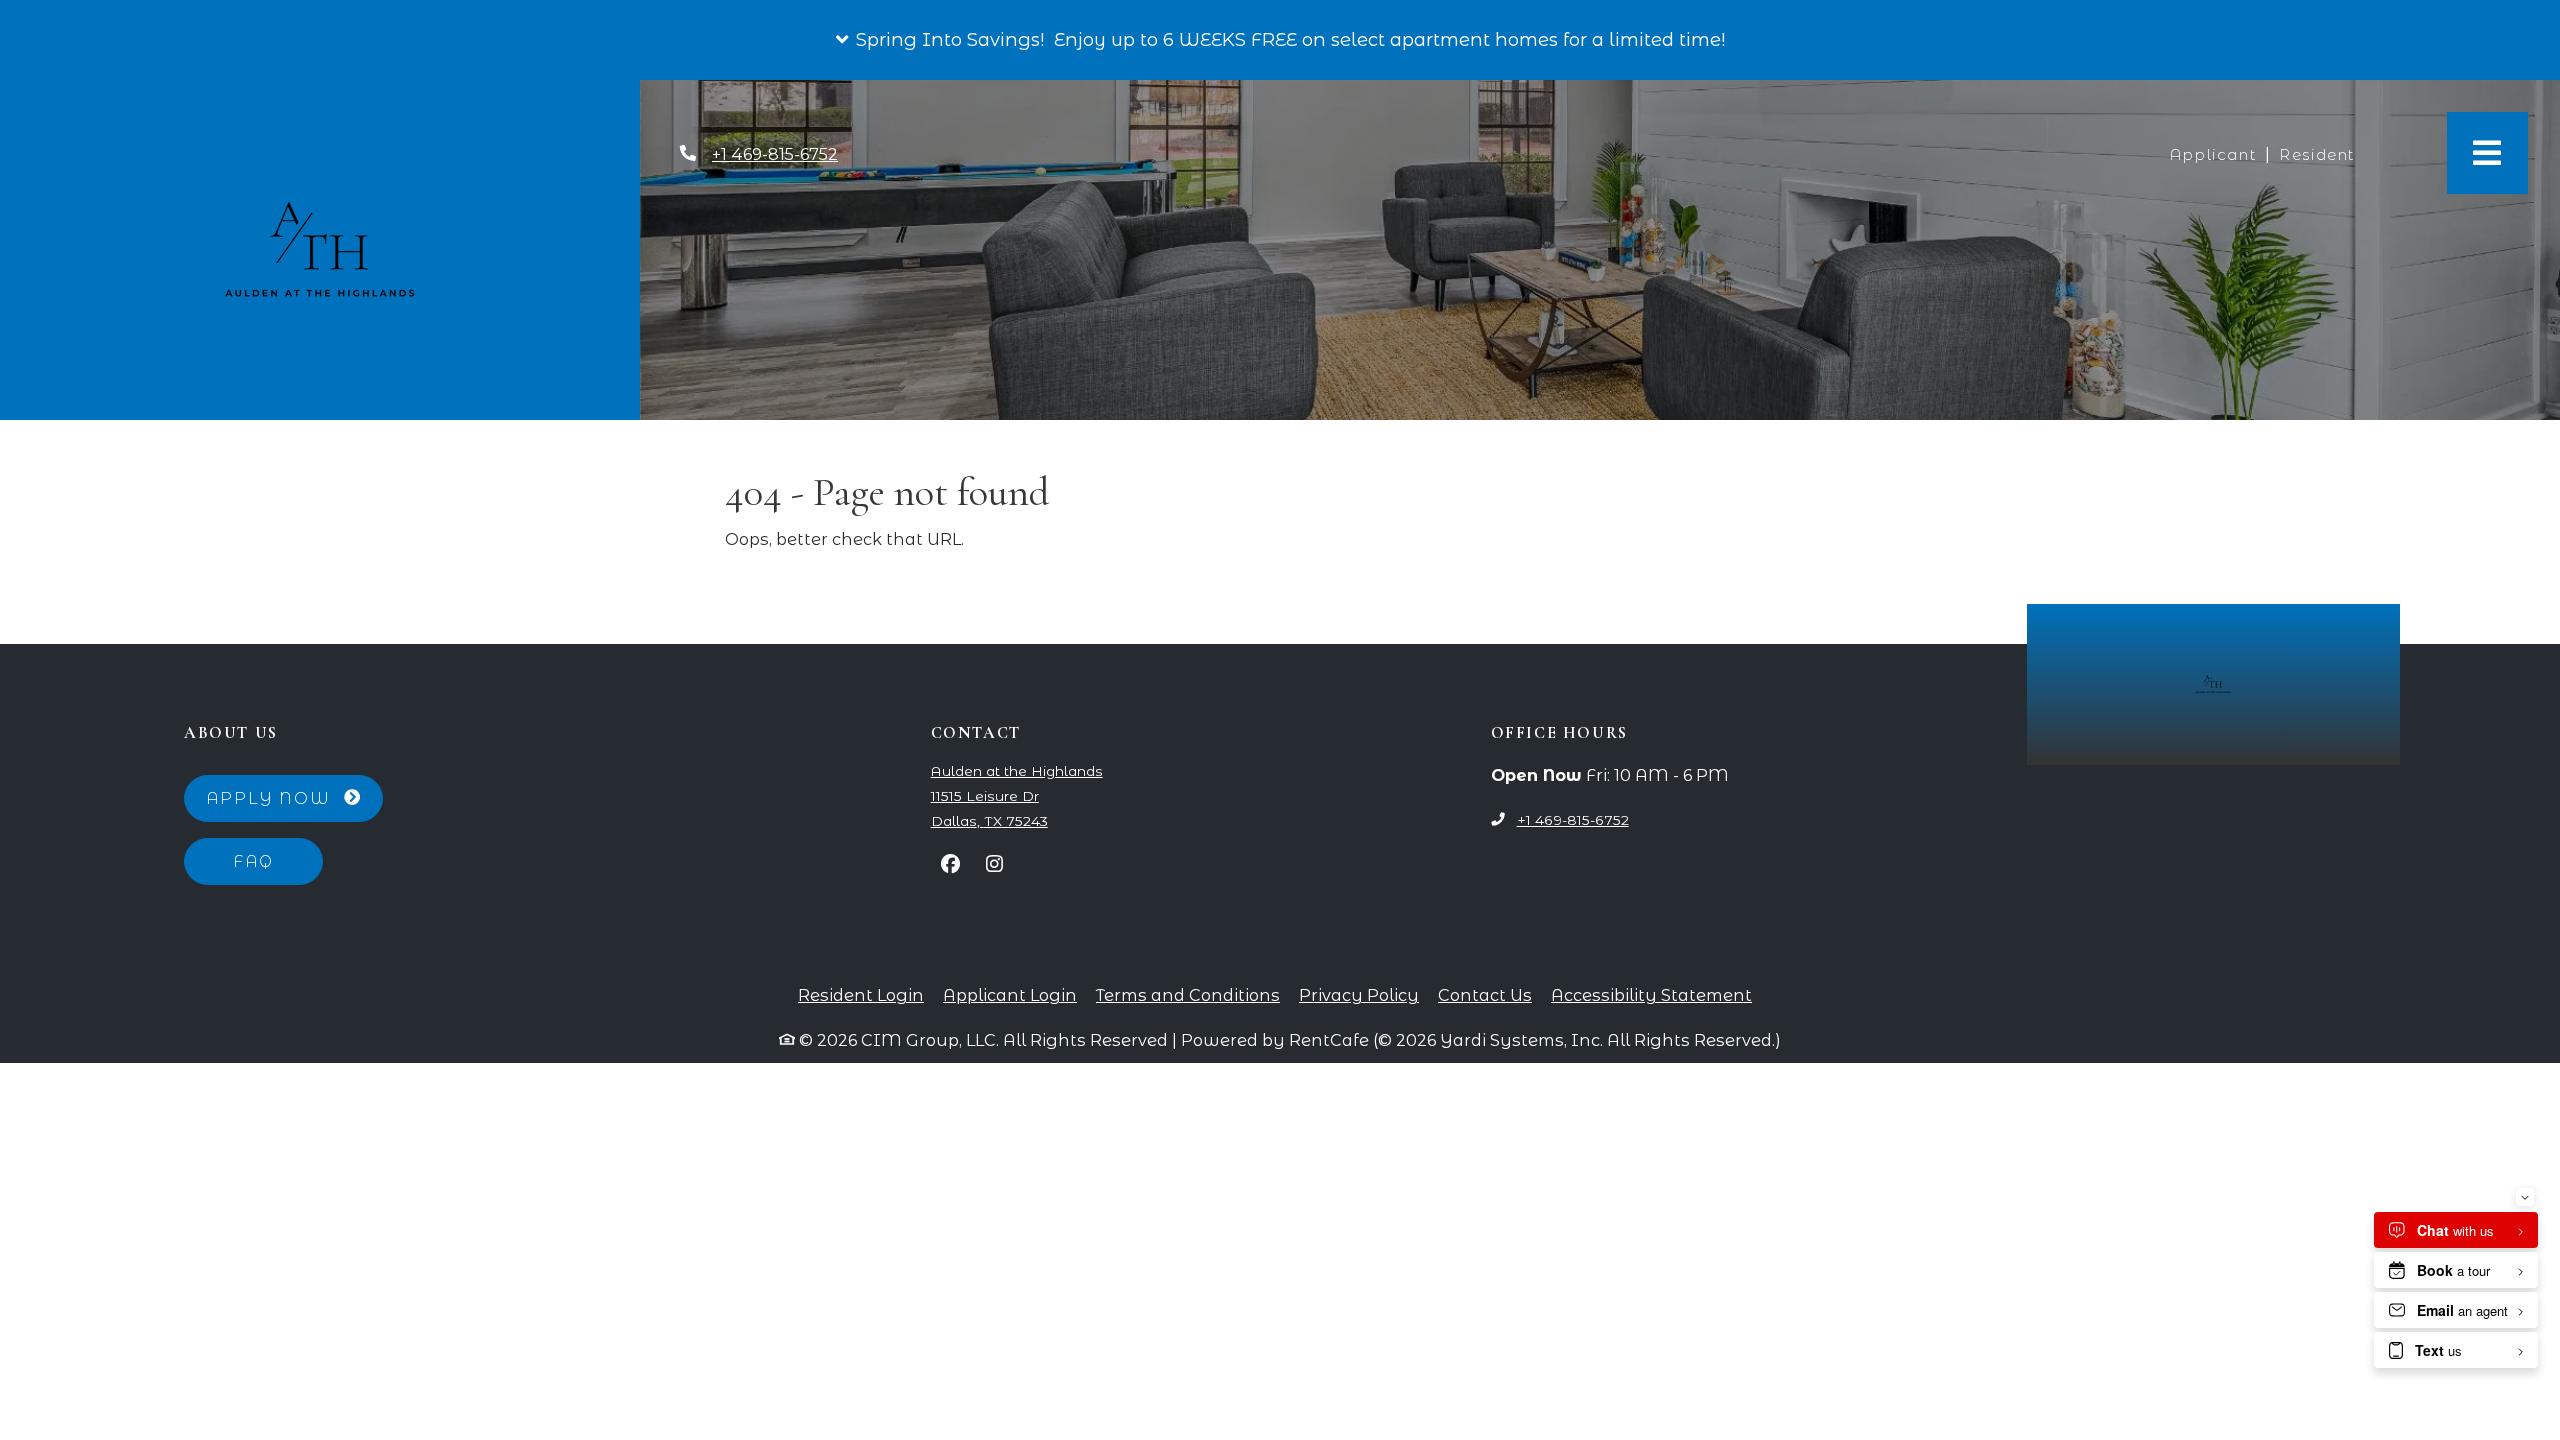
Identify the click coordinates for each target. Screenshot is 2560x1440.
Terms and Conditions (1188, 994)
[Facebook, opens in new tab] (951, 864)
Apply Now (294, 797)
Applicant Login (1010, 994)
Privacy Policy (1359, 994)
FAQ (253, 861)
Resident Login (861, 994)
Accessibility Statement (1651, 994)
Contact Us (1485, 995)
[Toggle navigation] (2487, 153)
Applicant (2217, 154)
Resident (2321, 154)
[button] (1280, 40)
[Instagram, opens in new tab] (995, 864)
